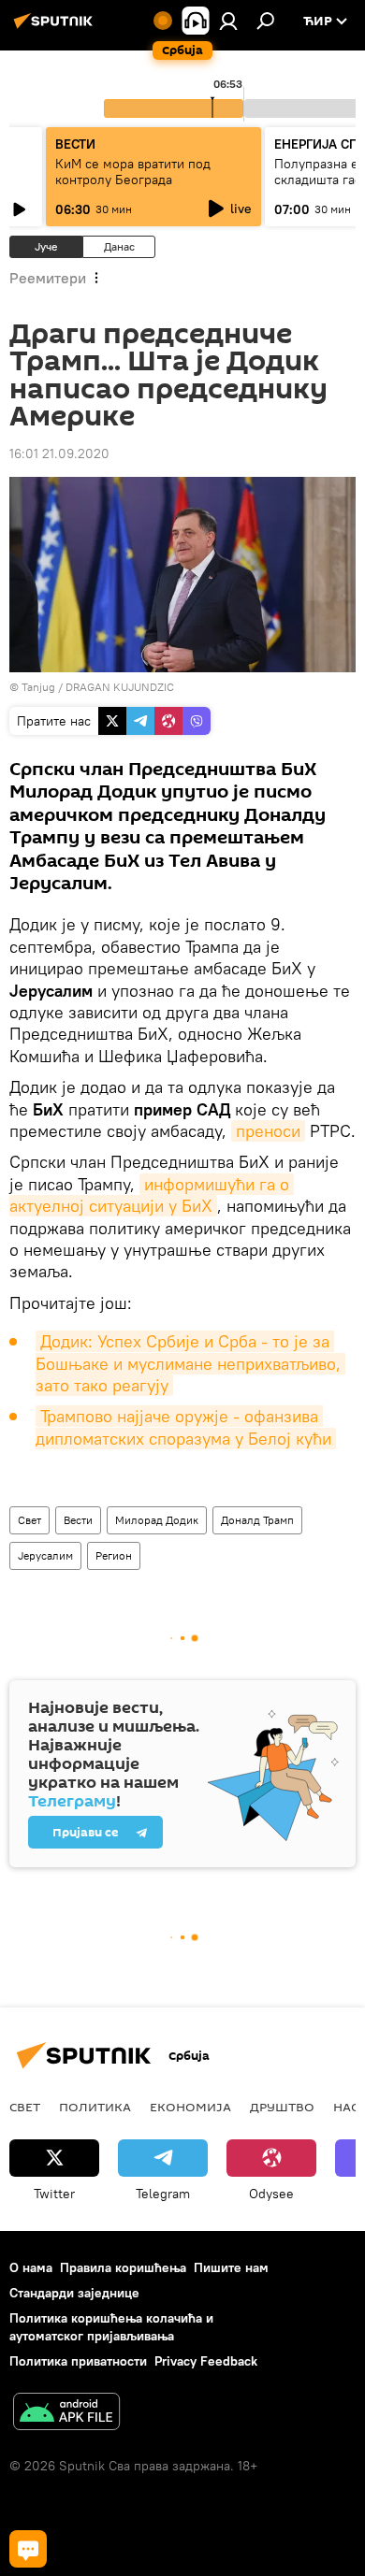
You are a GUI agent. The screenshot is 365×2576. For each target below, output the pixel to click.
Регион (114, 1555)
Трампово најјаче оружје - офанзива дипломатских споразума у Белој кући (183, 1427)
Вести (78, 1520)
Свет (29, 1520)
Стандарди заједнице (74, 2293)
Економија (190, 2107)
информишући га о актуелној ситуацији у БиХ (152, 1195)
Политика (95, 2107)
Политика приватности (78, 2361)
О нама (31, 2267)
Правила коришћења (123, 2267)
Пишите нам (231, 2267)
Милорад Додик (157, 1520)
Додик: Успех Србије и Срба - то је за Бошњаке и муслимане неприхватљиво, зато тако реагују (190, 1363)
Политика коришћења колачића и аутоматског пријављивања (111, 2327)
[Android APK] (66, 2414)
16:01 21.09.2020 (59, 453)
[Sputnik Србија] (56, 28)
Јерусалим (45, 1555)
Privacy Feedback (206, 2361)
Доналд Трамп (257, 1520)
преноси (268, 1131)
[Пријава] (228, 21)
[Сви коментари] (28, 2549)
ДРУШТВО (282, 2107)
